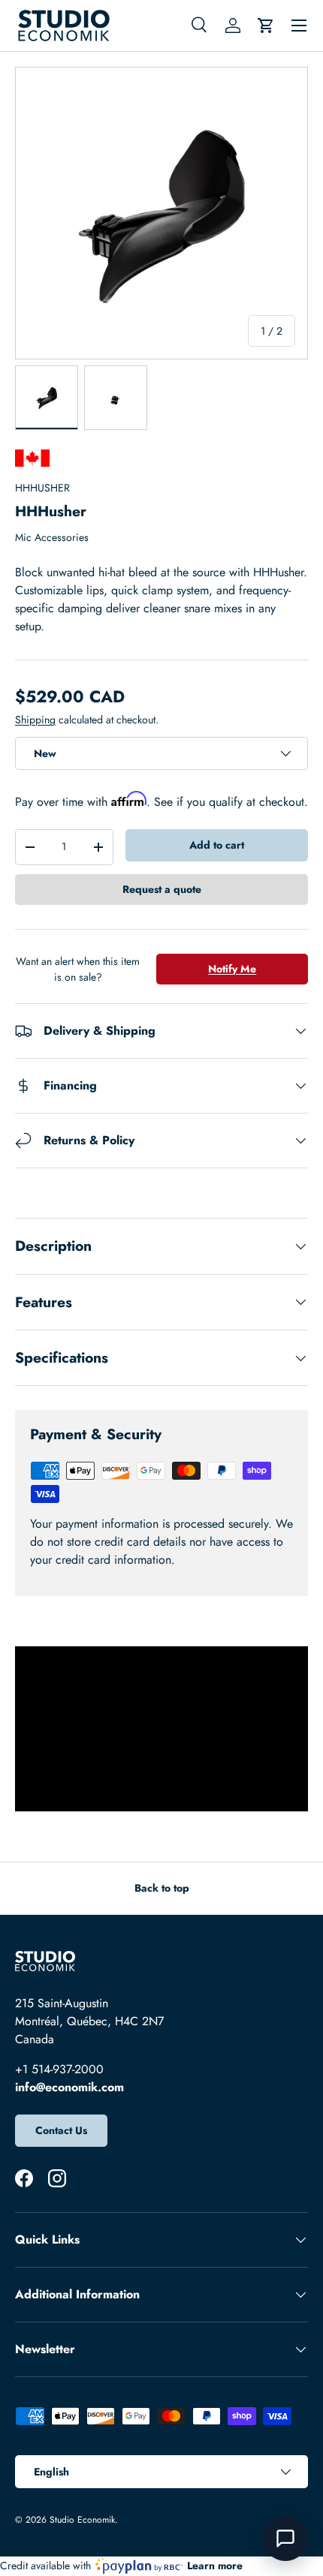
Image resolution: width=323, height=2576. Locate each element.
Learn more (215, 2565)
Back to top (162, 1888)
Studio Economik (82, 2520)
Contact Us (61, 2130)
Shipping (35, 720)
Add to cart (217, 845)
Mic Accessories (52, 537)
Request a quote (162, 889)
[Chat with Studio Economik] (285, 2538)
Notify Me (232, 969)
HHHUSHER (42, 488)
